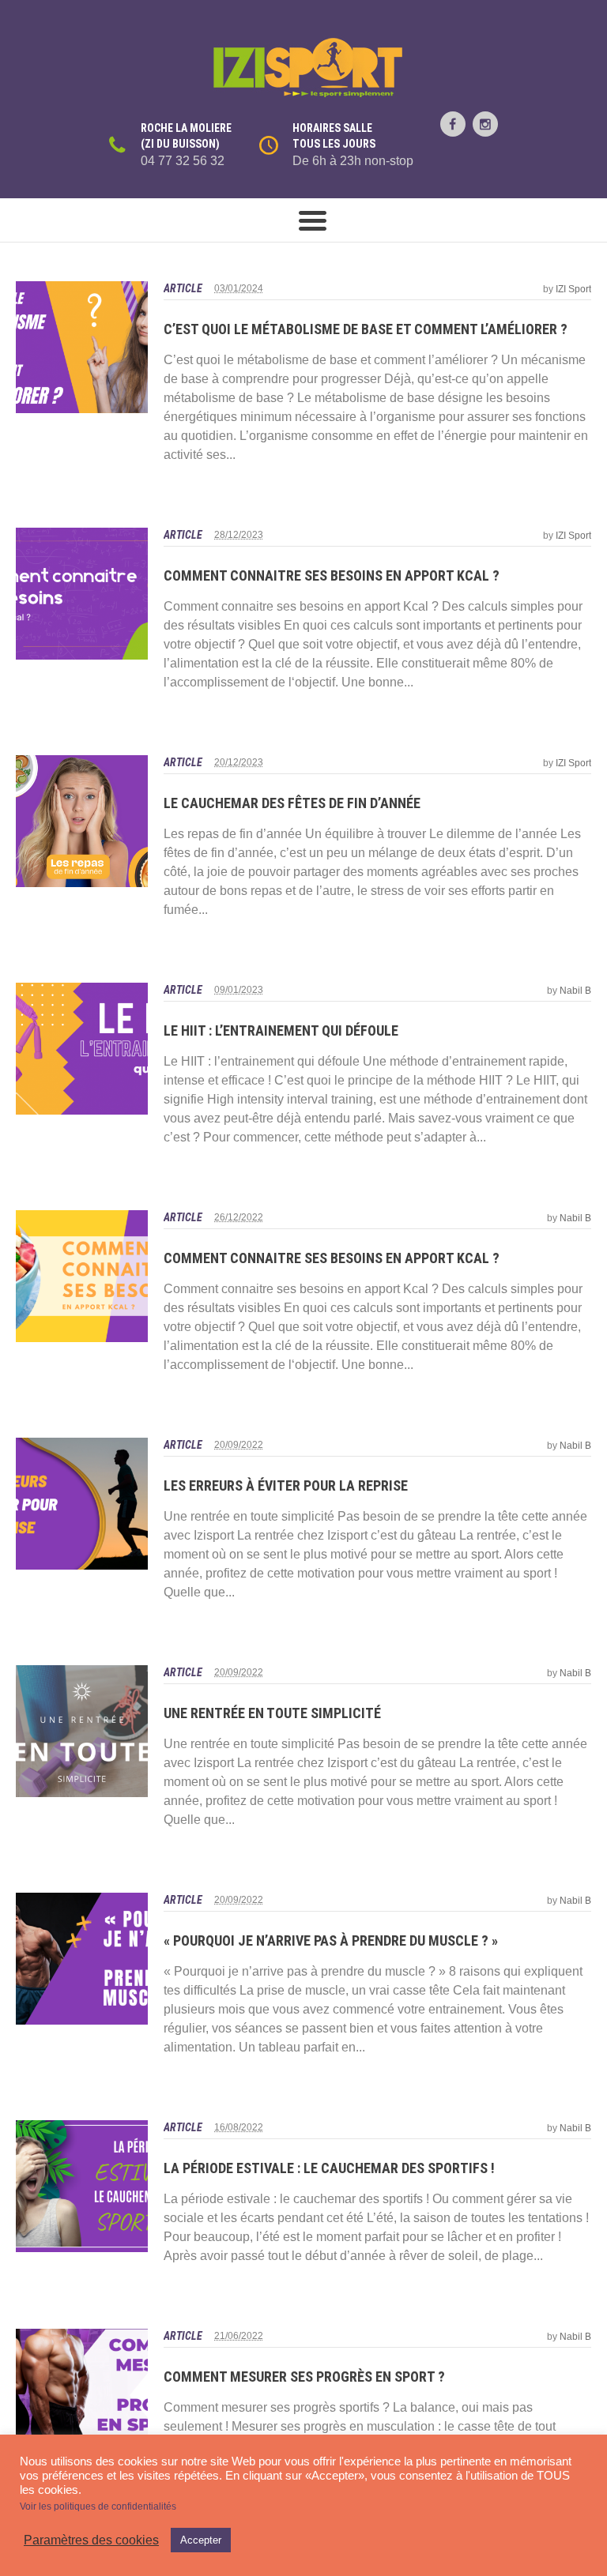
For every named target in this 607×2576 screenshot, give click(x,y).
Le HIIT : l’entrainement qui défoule (281, 1030)
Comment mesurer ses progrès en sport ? (304, 2377)
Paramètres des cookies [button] (91, 2540)
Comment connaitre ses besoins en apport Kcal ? (332, 575)
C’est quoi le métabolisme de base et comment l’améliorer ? (366, 329)
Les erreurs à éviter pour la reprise (286, 1485)
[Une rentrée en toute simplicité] (82, 1731)
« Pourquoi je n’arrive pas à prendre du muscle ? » (331, 1940)
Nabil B (575, 991)
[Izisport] (303, 68)
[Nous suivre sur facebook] (453, 124)
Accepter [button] (201, 2540)
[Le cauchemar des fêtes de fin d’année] (82, 821)
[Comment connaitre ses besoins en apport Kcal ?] (82, 594)
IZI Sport (573, 289)
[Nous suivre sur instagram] (485, 124)
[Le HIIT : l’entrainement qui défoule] (82, 1049)
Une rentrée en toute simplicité (272, 1713)
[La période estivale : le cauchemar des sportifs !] (82, 2186)
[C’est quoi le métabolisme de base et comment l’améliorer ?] (82, 347)
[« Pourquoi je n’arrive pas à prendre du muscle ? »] (82, 1959)
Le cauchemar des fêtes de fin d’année (292, 803)
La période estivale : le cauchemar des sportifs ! (329, 2168)
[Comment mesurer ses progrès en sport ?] (82, 2395)
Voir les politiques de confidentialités (98, 2506)
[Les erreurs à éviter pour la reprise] (82, 1504)
